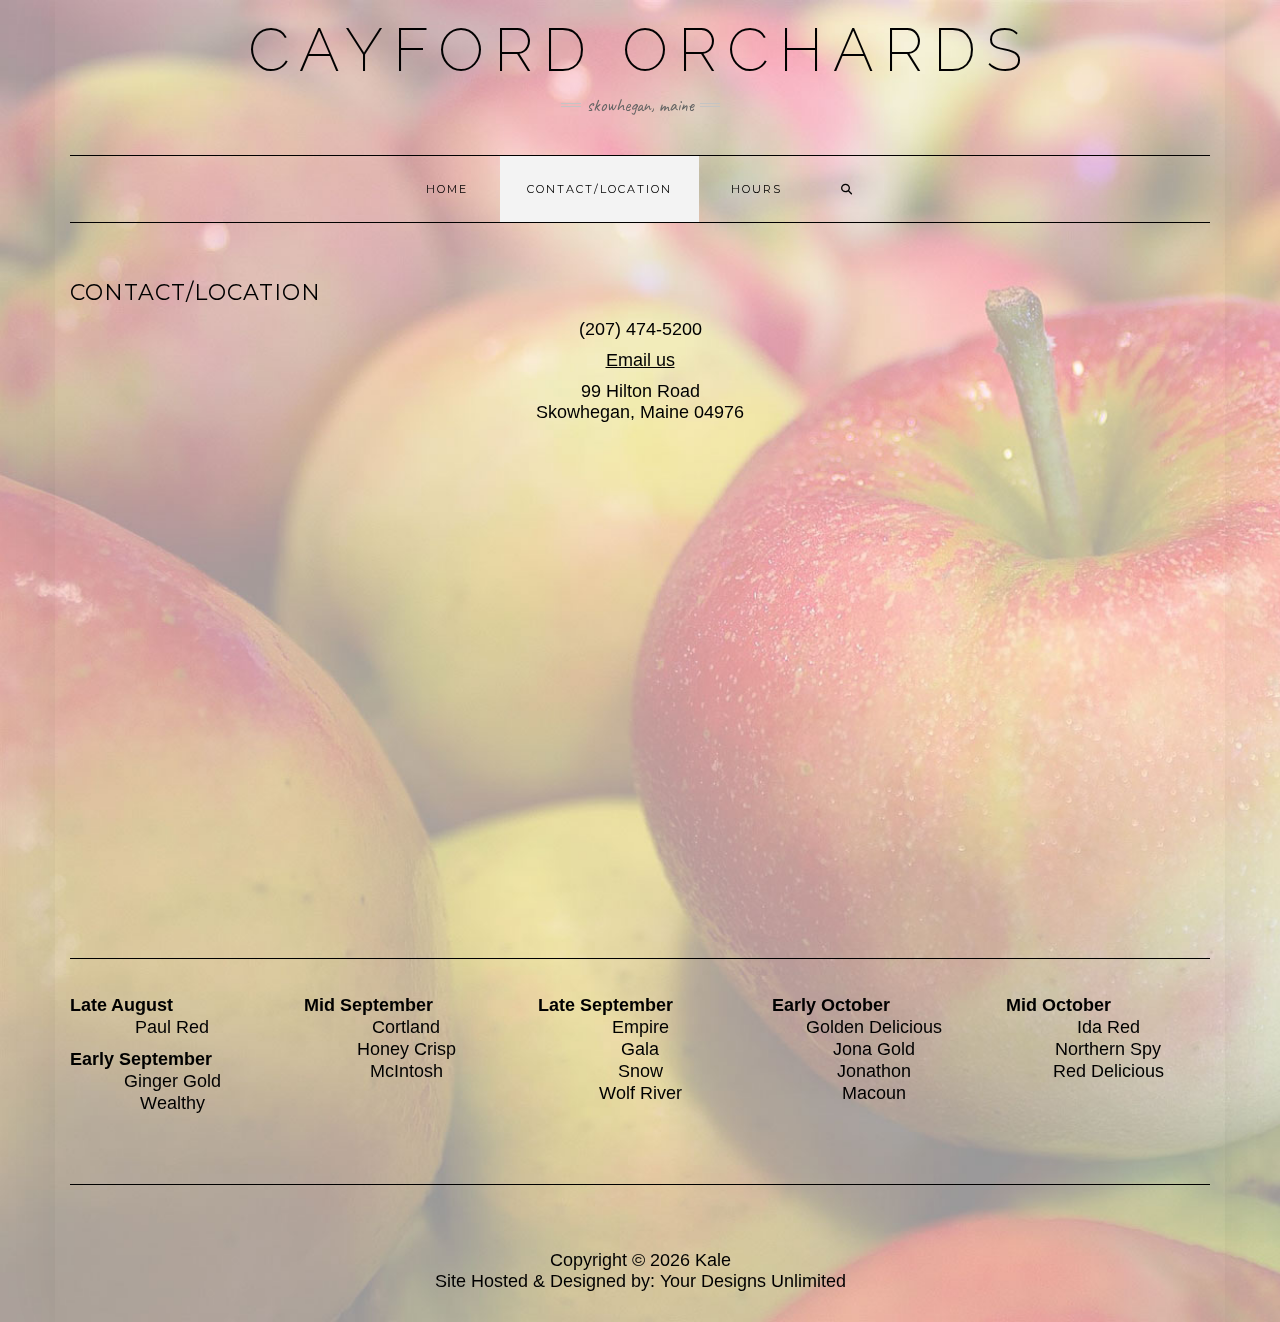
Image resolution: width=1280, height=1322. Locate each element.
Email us (640, 360)
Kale (713, 1260)
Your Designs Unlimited (753, 1281)
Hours (756, 189)
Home (447, 189)
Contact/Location (599, 189)
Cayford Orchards (640, 50)
